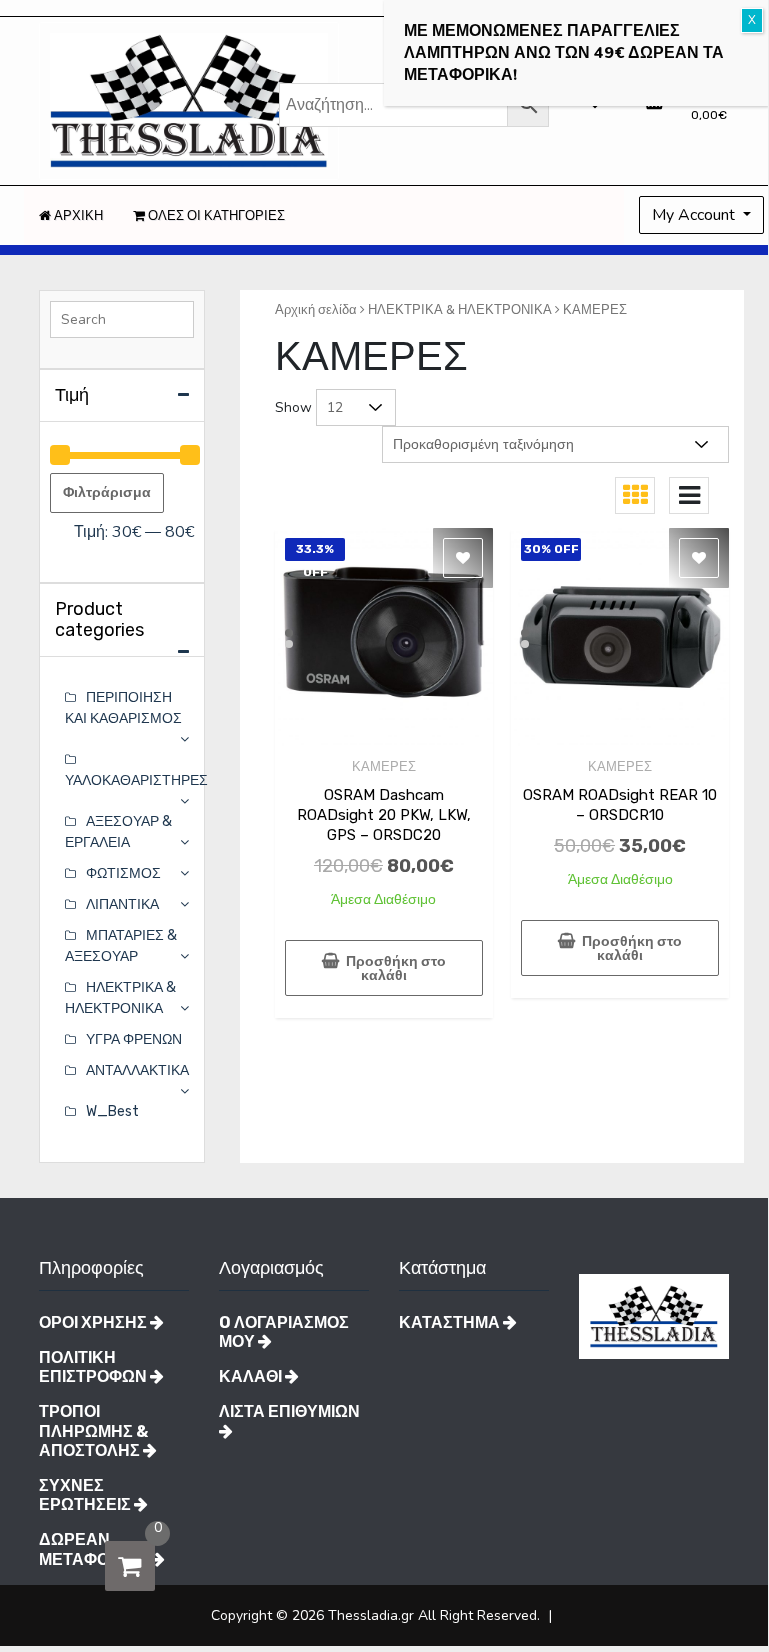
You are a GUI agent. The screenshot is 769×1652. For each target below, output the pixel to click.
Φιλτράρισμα (107, 492)
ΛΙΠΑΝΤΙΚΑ (122, 904)
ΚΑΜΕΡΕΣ (384, 766)
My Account (695, 215)
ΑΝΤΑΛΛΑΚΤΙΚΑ (137, 1070)
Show (293, 407)
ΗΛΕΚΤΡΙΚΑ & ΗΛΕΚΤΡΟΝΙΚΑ (460, 309)
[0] (130, 1566)
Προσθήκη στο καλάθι (396, 968)
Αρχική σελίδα (316, 309)
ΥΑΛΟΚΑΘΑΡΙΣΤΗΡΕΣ (136, 780)
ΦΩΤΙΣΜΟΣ (123, 873)
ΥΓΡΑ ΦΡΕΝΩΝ (134, 1039)
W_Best (112, 1111)
